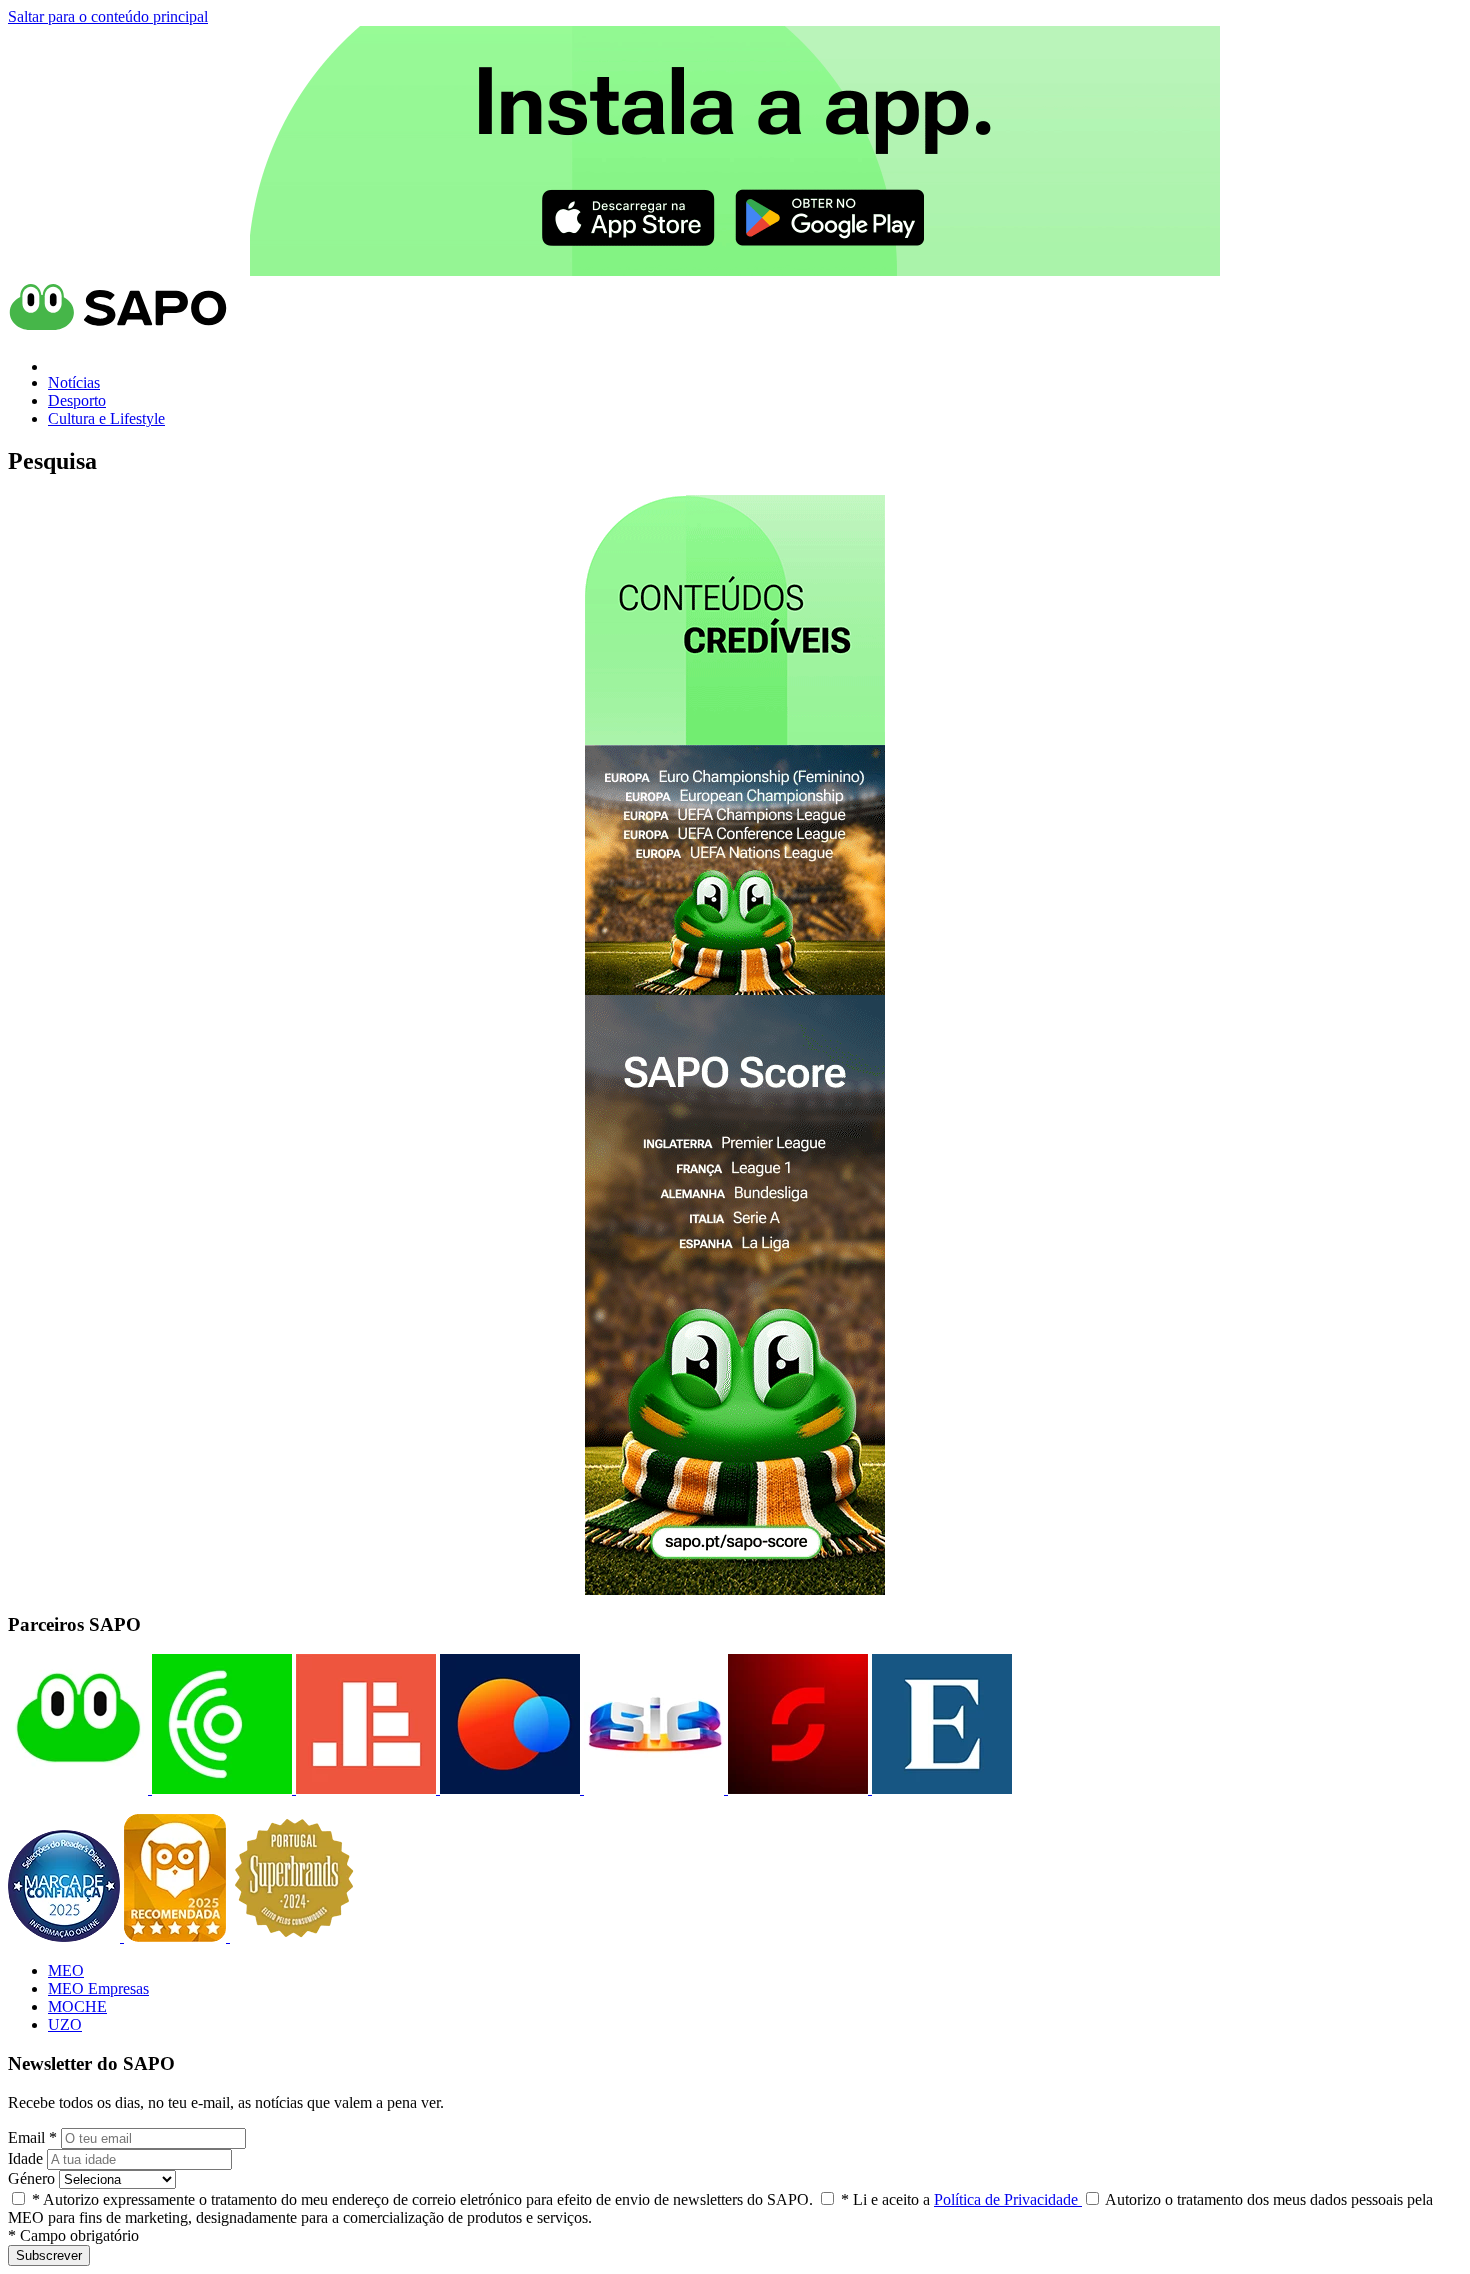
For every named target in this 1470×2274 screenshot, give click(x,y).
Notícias (74, 382)
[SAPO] (78, 1788)
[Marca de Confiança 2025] (66, 1936)
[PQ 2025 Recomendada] (177, 1936)
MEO (66, 1970)
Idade (25, 2158)
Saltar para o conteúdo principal (108, 16)
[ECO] (220, 1788)
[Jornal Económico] (364, 1788)
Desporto (77, 400)
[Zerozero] (508, 1788)
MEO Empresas (98, 1988)
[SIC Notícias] (796, 1788)
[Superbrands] (294, 1936)
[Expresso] (940, 1788)
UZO (65, 2024)
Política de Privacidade (1008, 2199)
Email (32, 2137)
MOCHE (77, 2006)
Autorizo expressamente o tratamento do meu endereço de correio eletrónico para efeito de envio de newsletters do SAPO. (422, 2199)
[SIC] (652, 1788)
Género (31, 2178)
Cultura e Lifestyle (106, 418)
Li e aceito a (961, 2199)
